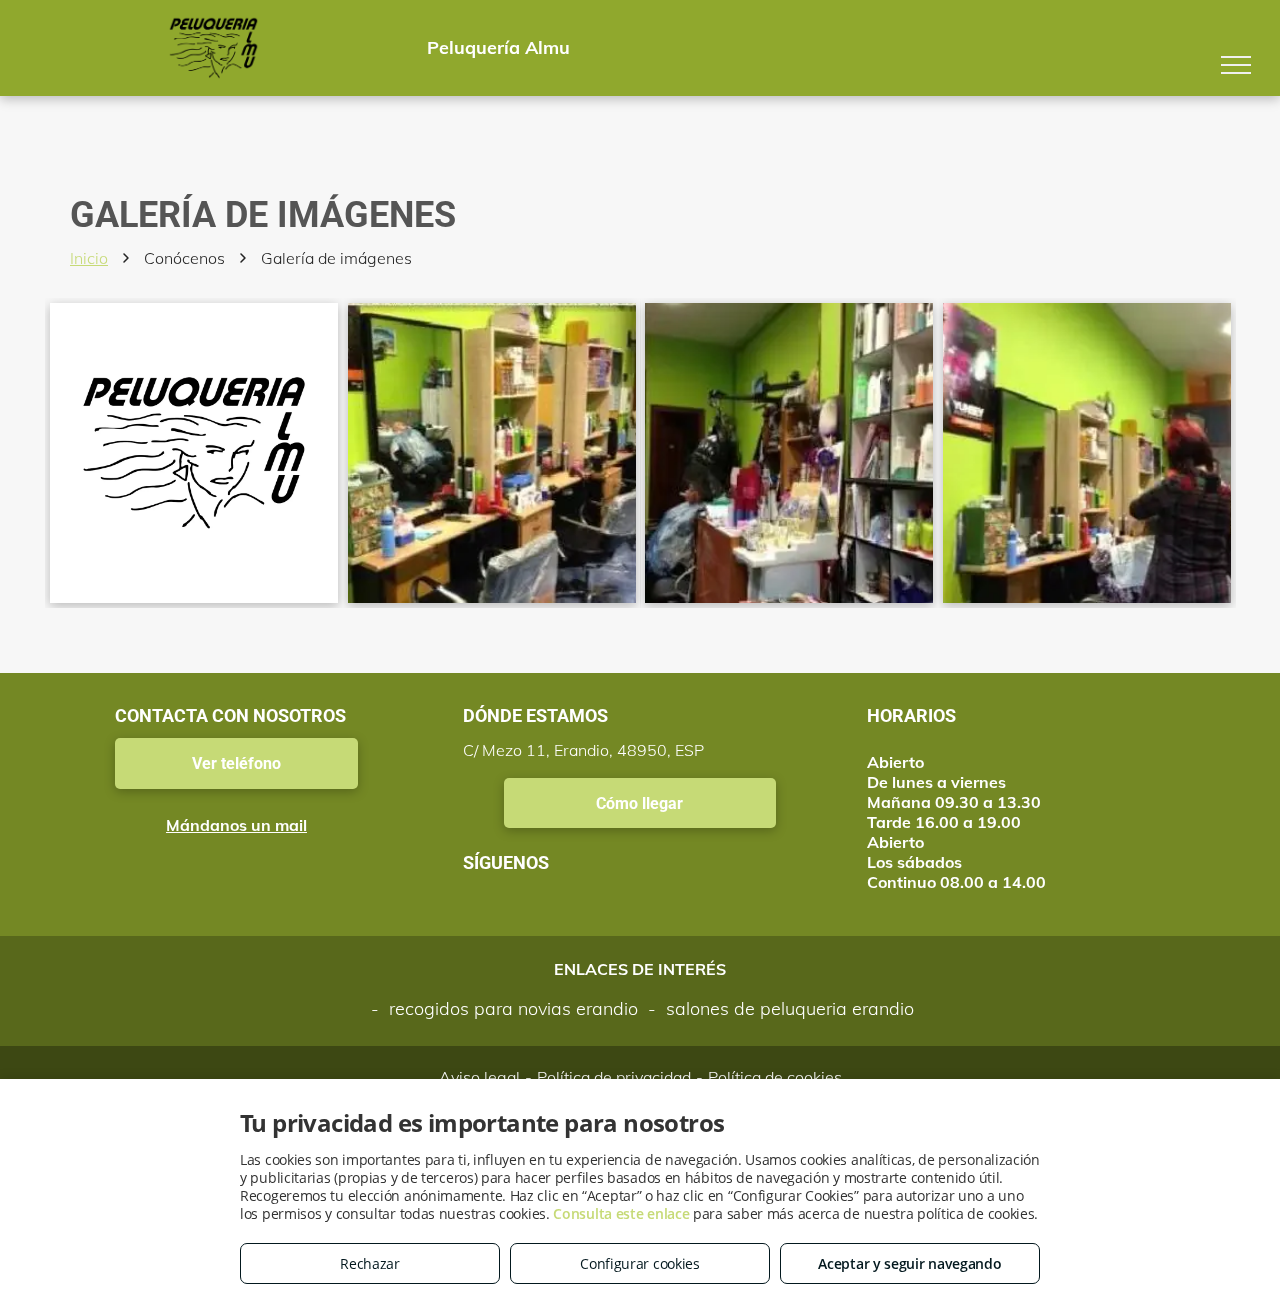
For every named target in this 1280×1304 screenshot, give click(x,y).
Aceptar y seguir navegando (909, 1263)
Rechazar (370, 1263)
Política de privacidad (614, 1077)
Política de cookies (775, 1077)
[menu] (1236, 65)
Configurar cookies (640, 1263)
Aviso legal (479, 1077)
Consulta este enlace (621, 1213)
